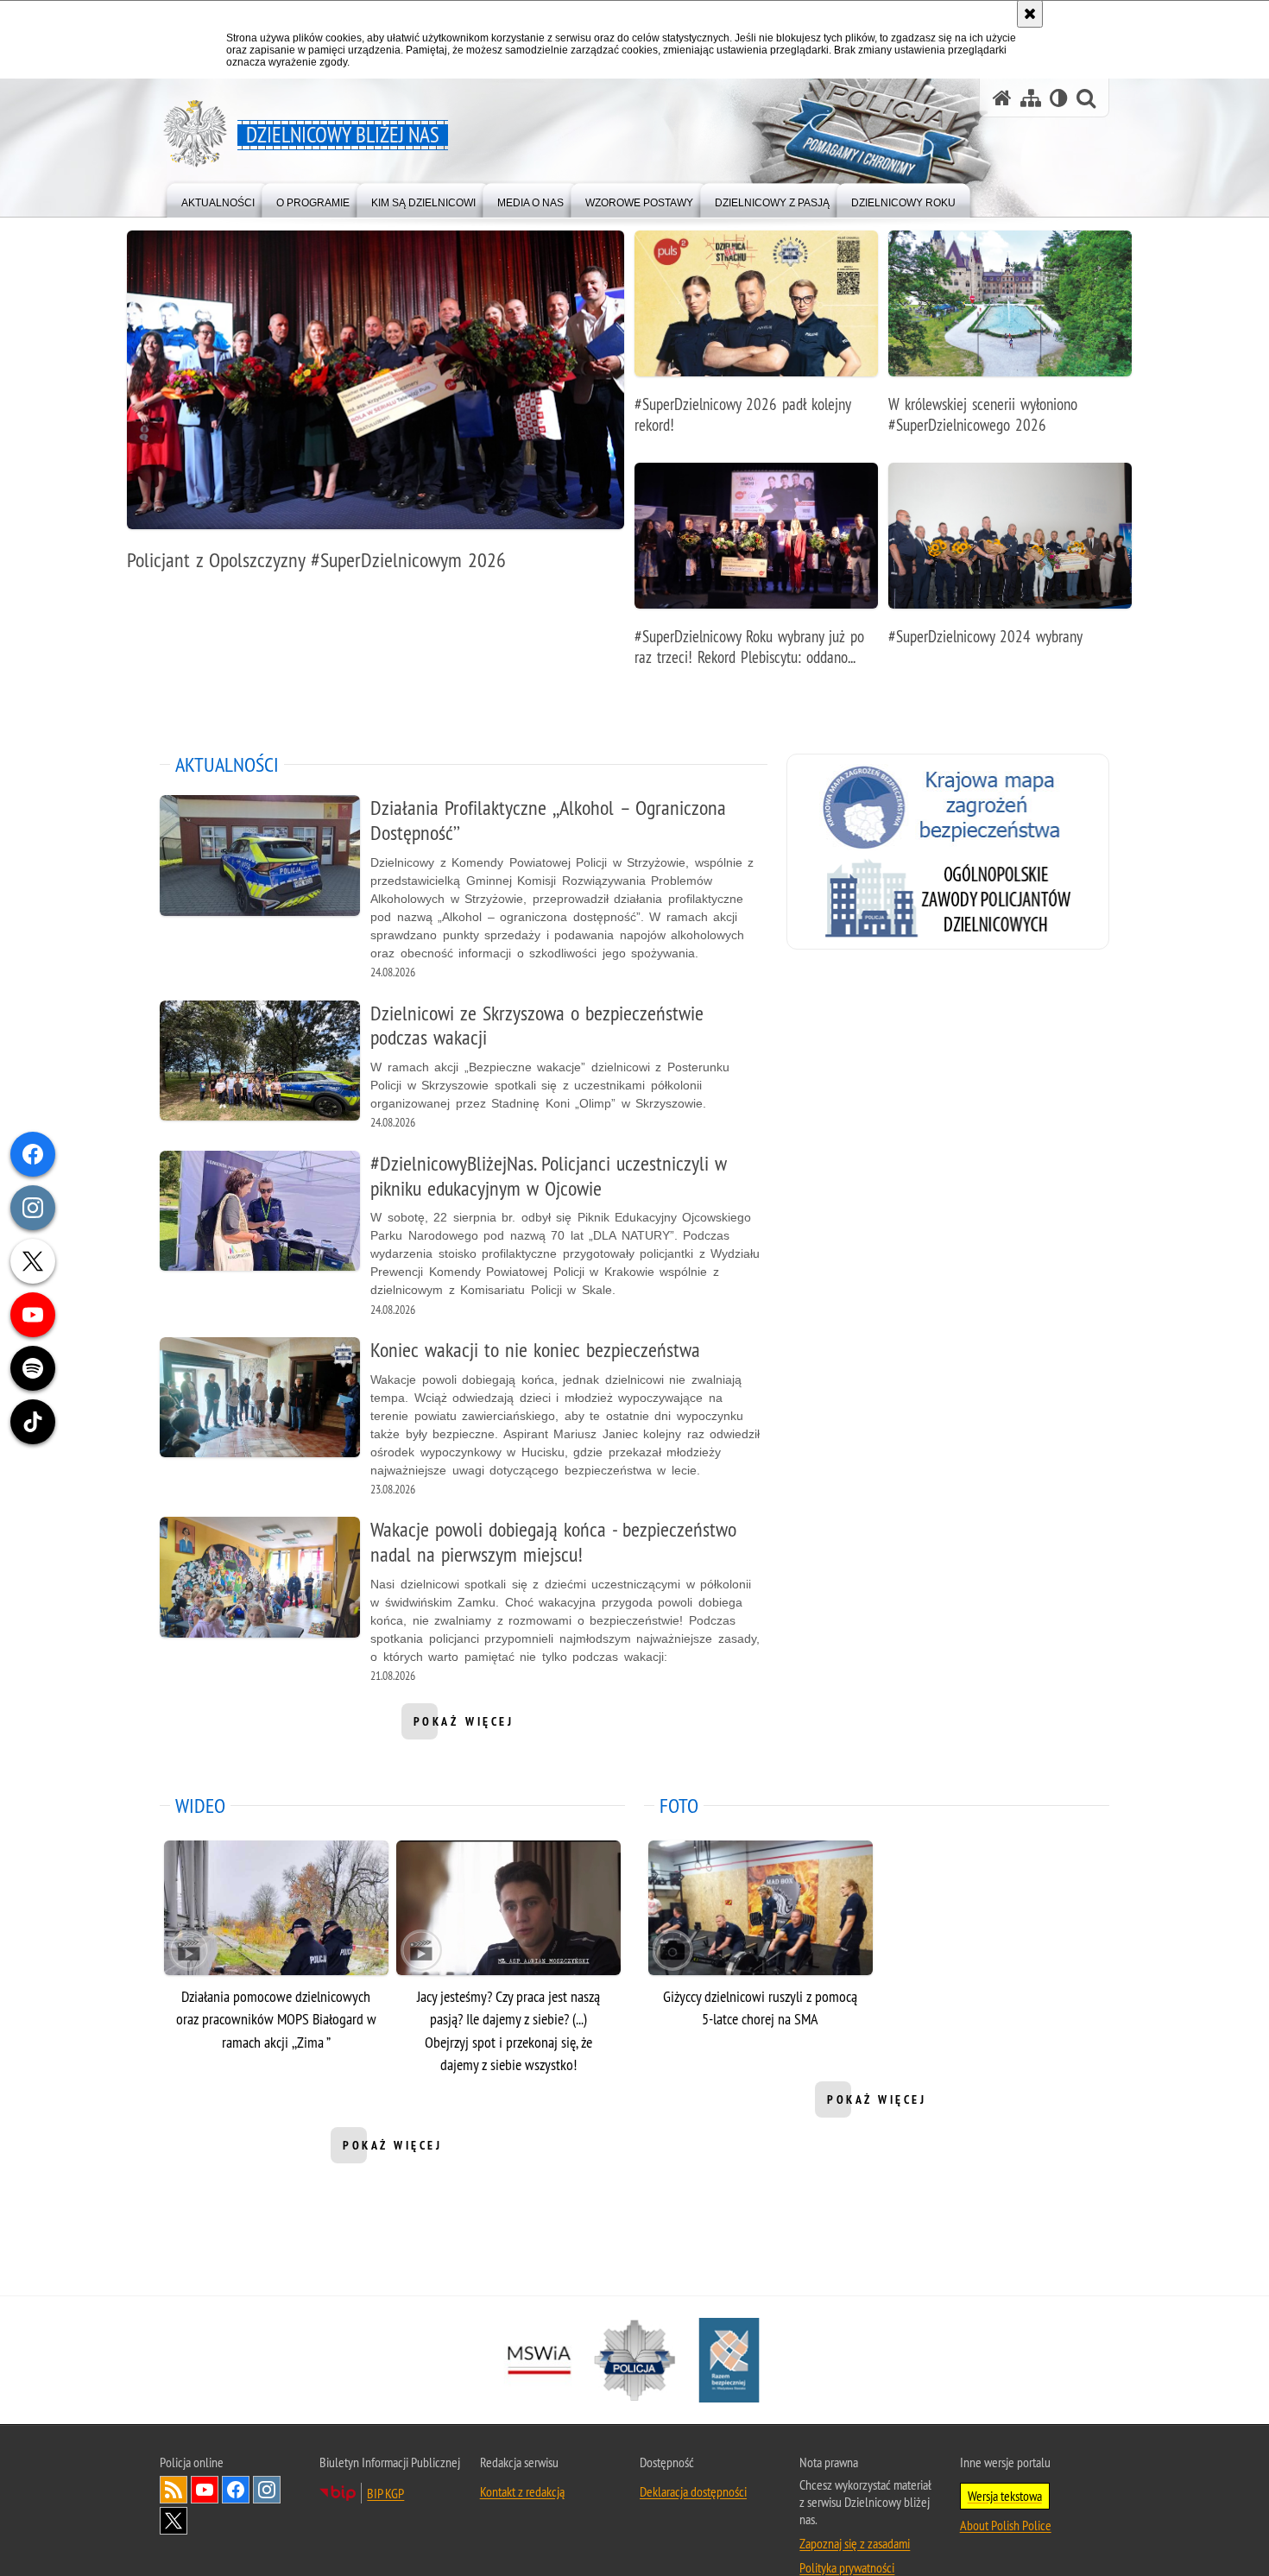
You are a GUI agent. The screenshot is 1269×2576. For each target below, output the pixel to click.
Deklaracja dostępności (693, 2492)
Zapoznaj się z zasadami (855, 2544)
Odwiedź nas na (205, 2491)
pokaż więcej (464, 1727)
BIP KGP (385, 2494)
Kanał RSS (174, 2491)
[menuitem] (218, 199)
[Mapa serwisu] (1031, 98)
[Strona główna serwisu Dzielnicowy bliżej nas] (1002, 98)
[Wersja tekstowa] (1059, 98)
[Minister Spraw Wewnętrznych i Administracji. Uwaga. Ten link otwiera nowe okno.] (540, 2361)
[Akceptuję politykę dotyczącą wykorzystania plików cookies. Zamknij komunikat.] (1030, 14)
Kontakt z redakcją (522, 2492)
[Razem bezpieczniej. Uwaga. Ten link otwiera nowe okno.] (729, 2361)
